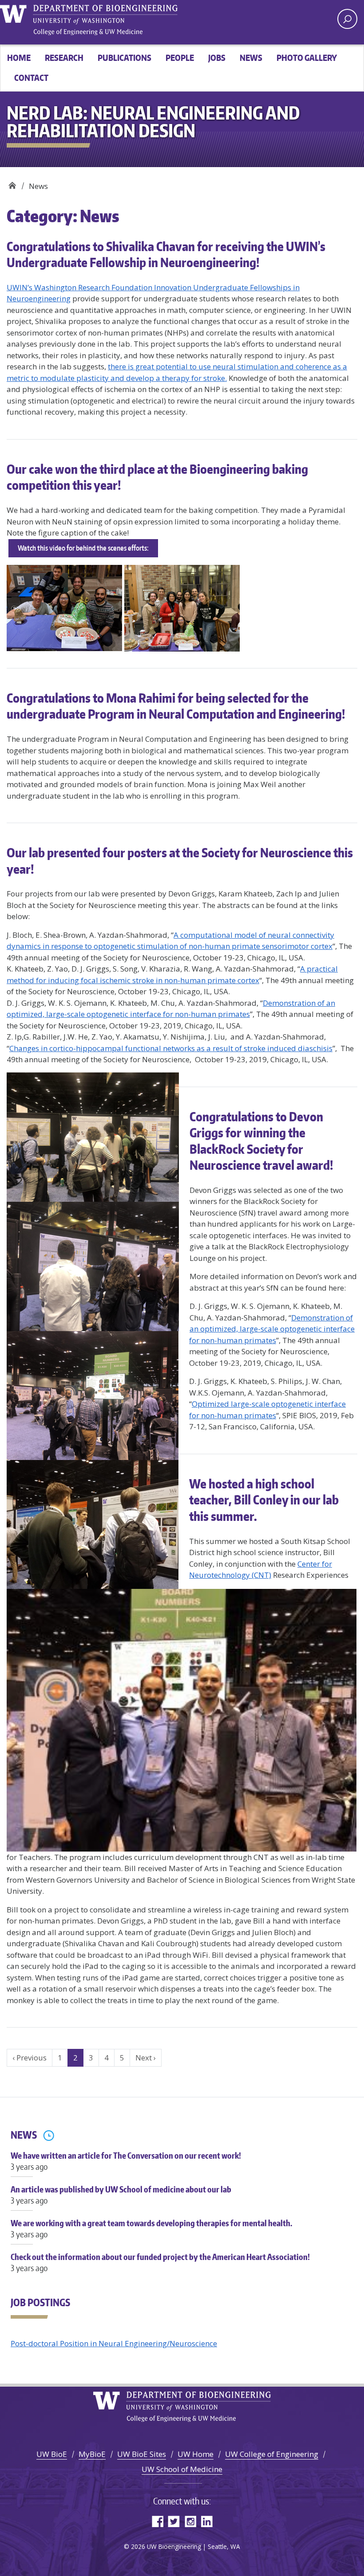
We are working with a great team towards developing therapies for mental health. (151, 2228)
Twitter (174, 2521)
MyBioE (92, 2454)
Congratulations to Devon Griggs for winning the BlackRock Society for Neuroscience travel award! (261, 1141)
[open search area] (347, 19)
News (251, 58)
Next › (146, 2058)
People (180, 58)
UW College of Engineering (272, 2454)
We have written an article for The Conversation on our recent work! (126, 2161)
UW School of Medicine (182, 2469)
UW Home (196, 2454)
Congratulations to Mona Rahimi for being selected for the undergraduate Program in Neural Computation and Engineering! (176, 706)
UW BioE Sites (142, 2454)
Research (64, 58)
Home (19, 58)
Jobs (217, 58)
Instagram (190, 2521)
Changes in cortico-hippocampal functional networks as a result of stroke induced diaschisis (171, 1048)
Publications (125, 58)
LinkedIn (207, 2521)
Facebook (157, 2521)
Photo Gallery (307, 58)
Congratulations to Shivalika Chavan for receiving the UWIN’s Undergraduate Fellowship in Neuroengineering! (166, 254)
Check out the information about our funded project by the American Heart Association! (160, 2262)
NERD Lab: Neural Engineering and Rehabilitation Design (12, 183)
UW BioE (52, 2454)
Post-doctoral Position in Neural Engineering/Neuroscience (114, 2343)
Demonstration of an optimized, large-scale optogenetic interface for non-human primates (272, 1329)
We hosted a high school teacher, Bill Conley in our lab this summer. (264, 1500)
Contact (31, 78)
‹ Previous (30, 2058)
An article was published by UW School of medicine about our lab (121, 2195)
